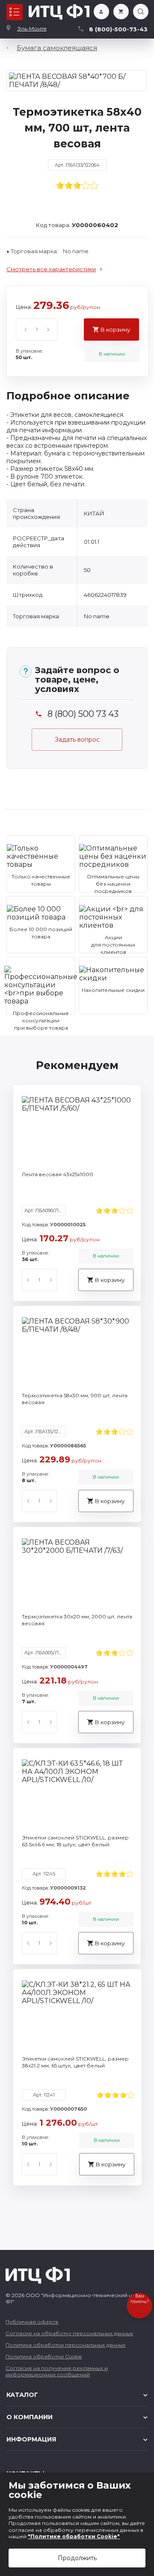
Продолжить (77, 2558)
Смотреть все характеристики (51, 269)
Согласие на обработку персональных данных (69, 2333)
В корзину (115, 329)
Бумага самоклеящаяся (57, 48)
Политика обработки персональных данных (65, 2345)
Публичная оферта (32, 2322)
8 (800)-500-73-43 (118, 29)
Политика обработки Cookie (44, 2356)
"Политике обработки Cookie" (74, 2536)
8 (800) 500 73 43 (83, 714)
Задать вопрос (77, 740)
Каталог (15, 12)
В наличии (112, 354)
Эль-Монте (32, 28)
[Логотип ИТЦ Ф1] (59, 12)
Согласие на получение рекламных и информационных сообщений (57, 2371)
